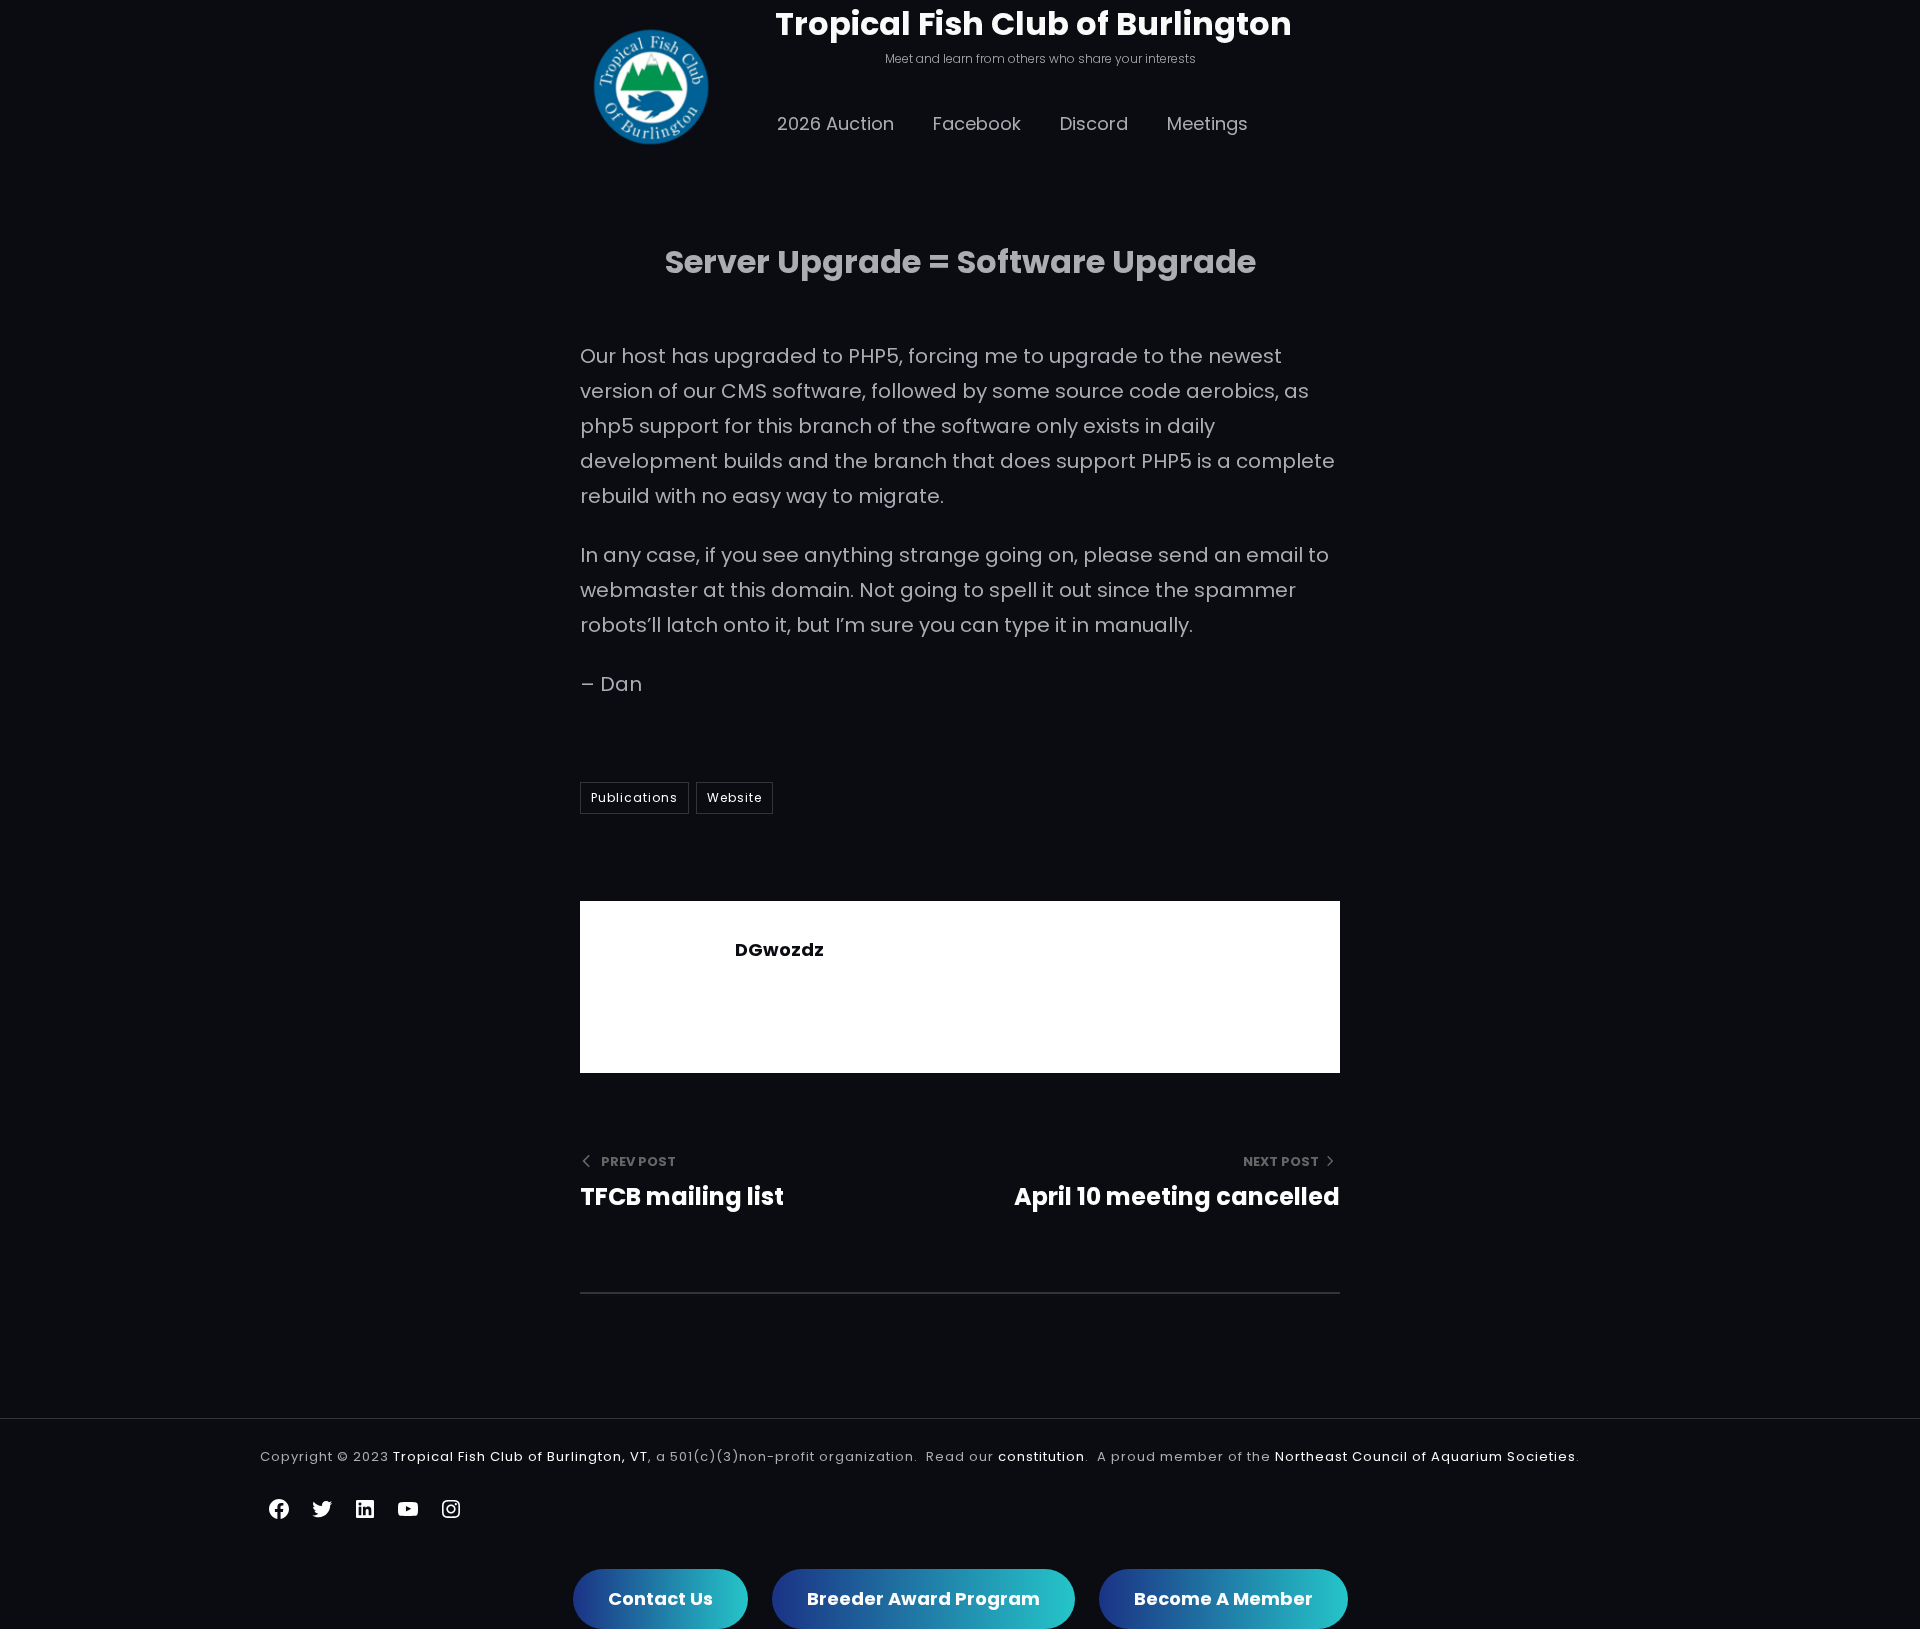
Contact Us (660, 1598)
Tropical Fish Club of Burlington (1033, 23)
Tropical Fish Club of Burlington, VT (520, 1456)
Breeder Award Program (923, 1598)
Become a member (1223, 1598)
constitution (1041, 1456)
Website (734, 797)
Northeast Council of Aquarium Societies (1425, 1456)
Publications (634, 797)
